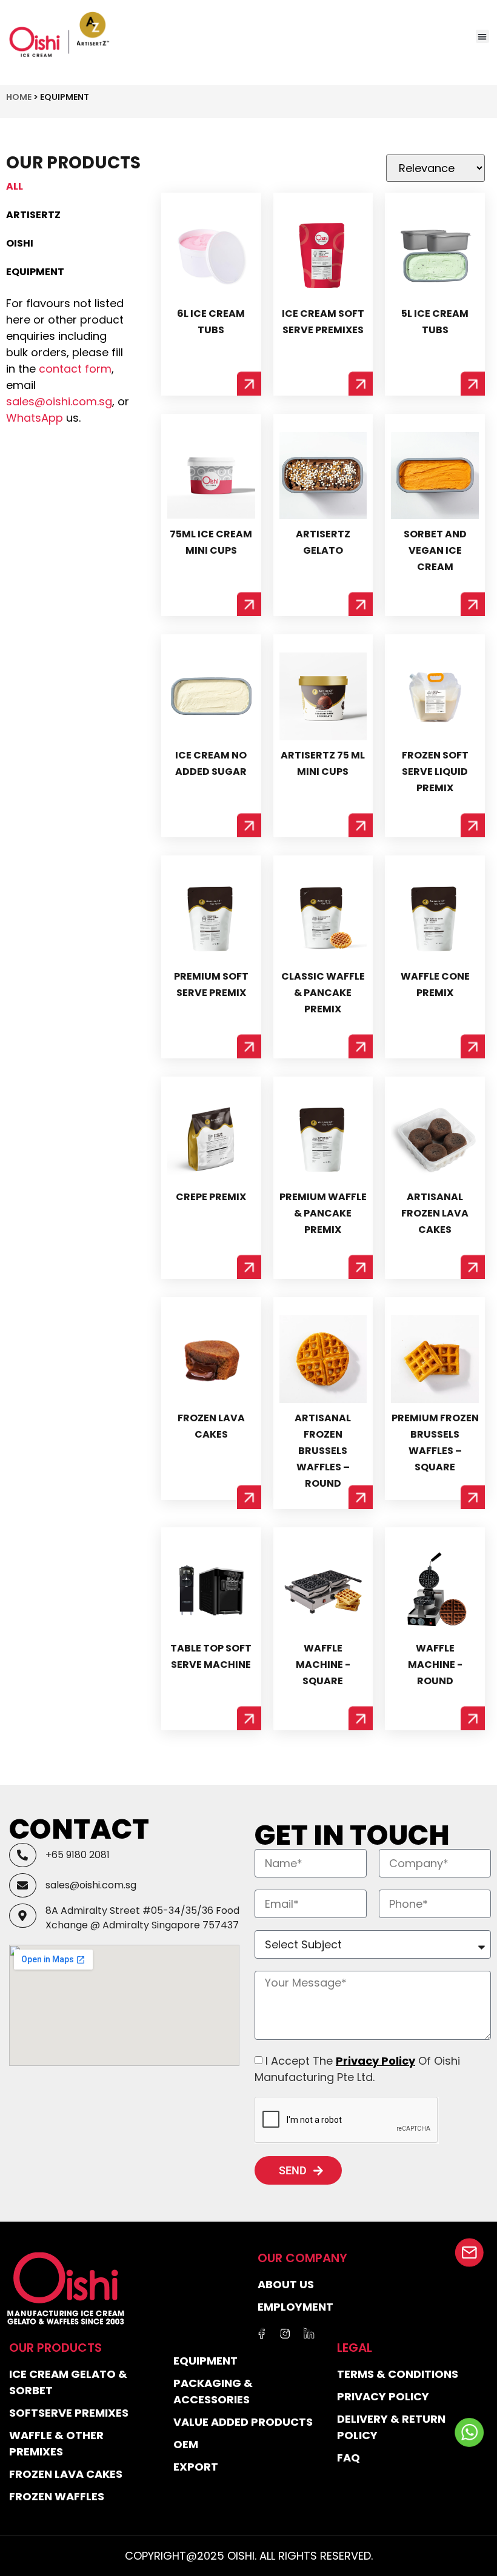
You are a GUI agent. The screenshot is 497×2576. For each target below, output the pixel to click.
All (15, 186)
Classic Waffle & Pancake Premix (323, 993)
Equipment (35, 272)
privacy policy (375, 2061)
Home (19, 97)
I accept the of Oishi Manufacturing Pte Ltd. (357, 2069)
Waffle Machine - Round (435, 1665)
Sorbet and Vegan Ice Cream (435, 550)
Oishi (20, 243)
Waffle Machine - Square (323, 1665)
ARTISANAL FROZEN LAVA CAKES (435, 1213)
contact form (75, 369)
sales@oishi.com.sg (59, 401)
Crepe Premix (211, 1197)
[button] (483, 37)
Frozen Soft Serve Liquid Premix (435, 772)
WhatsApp (35, 418)
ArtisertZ (33, 215)
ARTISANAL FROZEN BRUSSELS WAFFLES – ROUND (323, 1451)
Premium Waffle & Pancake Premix (323, 1213)
